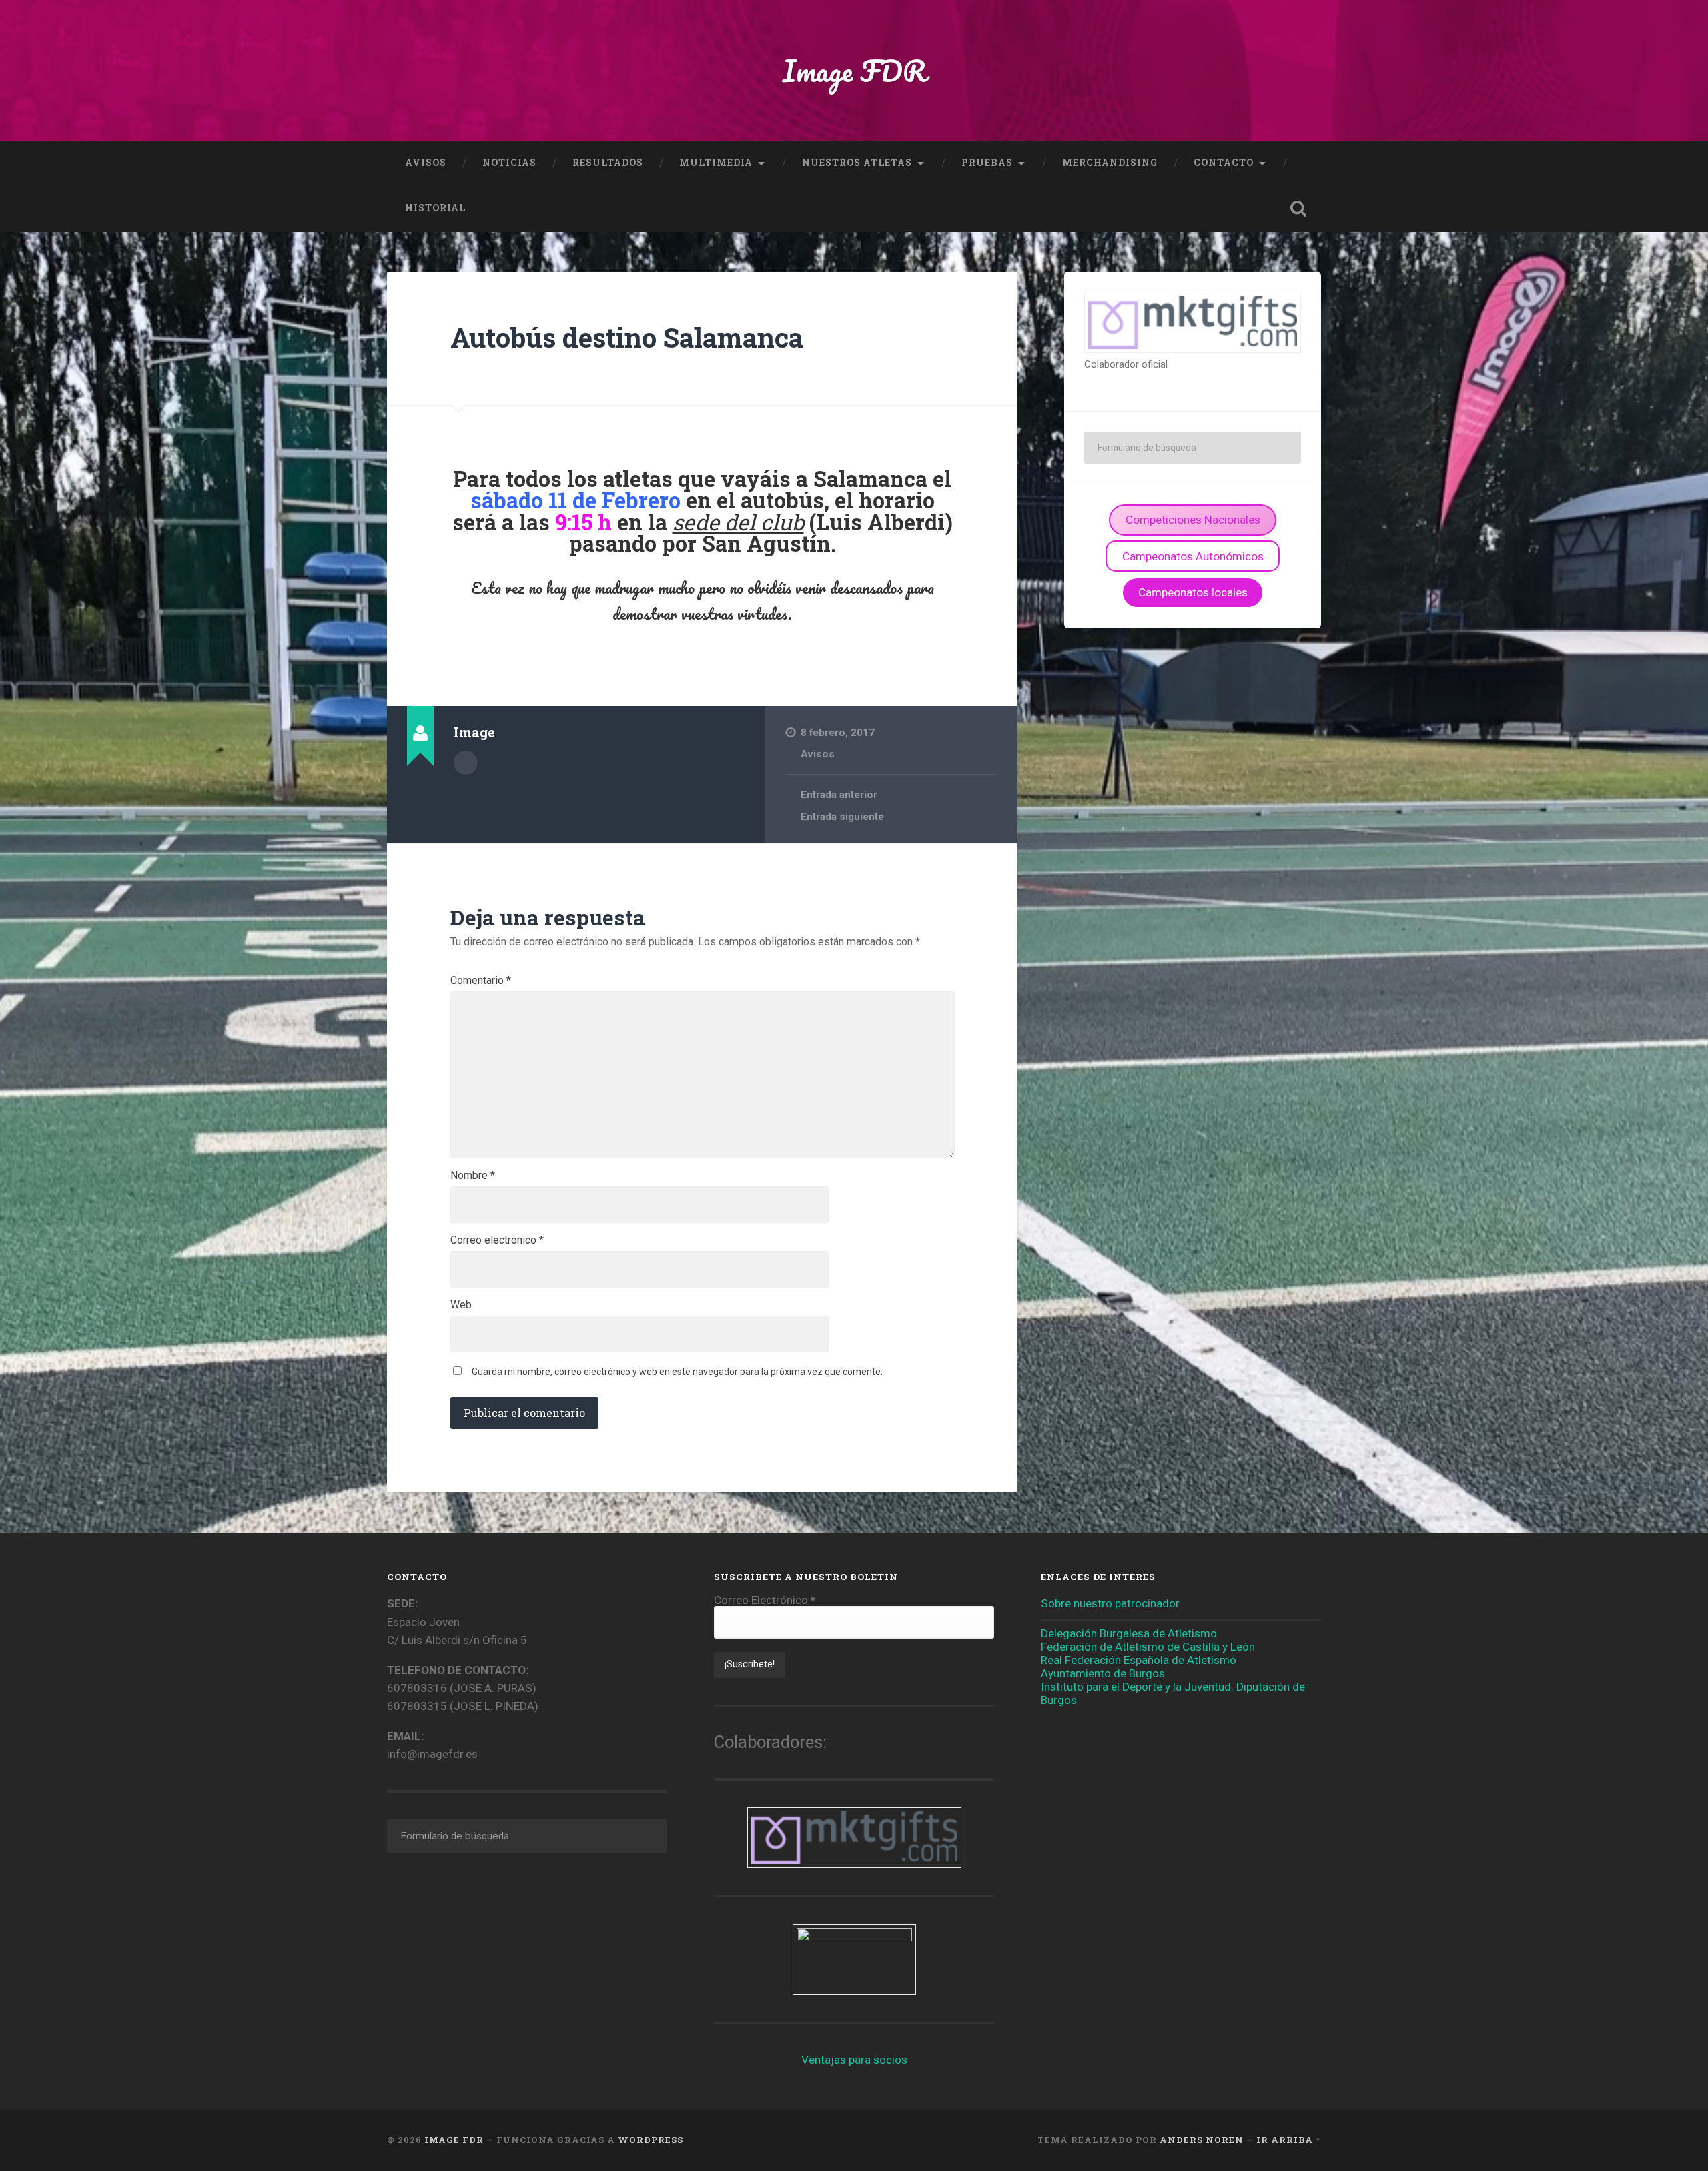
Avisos (426, 163)
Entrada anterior (839, 795)
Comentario (481, 981)
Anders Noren (1202, 2140)
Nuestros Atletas (857, 163)
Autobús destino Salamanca (627, 337)
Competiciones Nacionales (1193, 520)
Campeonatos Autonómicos (1193, 556)
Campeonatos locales (1193, 592)
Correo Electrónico (765, 1600)
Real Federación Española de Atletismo (1139, 1660)
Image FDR (854, 70)
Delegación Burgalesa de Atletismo (1129, 1633)
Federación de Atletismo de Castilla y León (1148, 1647)
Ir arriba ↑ (1289, 2140)
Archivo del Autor (466, 763)
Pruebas (987, 163)
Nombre (473, 1176)
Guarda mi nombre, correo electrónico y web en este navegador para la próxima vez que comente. (677, 1372)
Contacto (1224, 163)
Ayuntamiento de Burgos (1103, 1673)
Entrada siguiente (842, 817)
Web (461, 1305)
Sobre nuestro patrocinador (1110, 1603)
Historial (435, 208)
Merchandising (1110, 163)
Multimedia (716, 163)
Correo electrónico (497, 1240)
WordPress (651, 2140)
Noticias (509, 163)
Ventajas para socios (854, 2060)
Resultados (608, 163)
